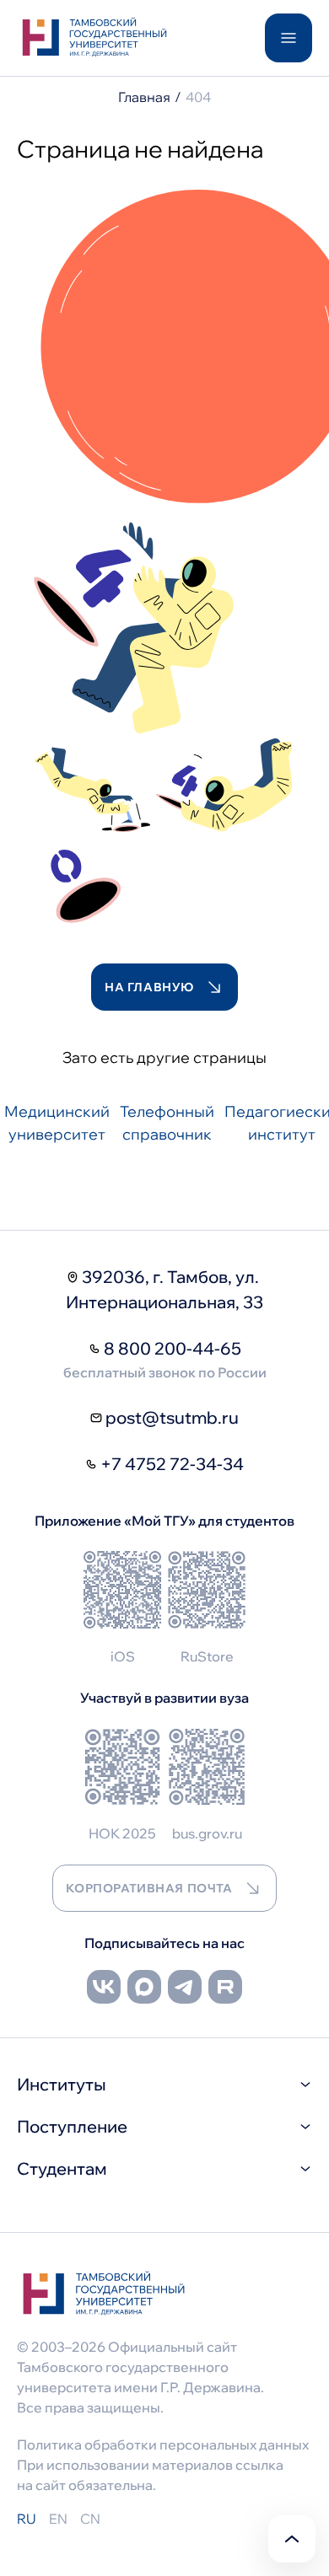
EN (58, 2519)
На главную (149, 987)
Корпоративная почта (149, 1888)
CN (90, 2519)
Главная (144, 97)
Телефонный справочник (167, 1123)
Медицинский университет (57, 1123)
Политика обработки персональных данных (163, 2445)
